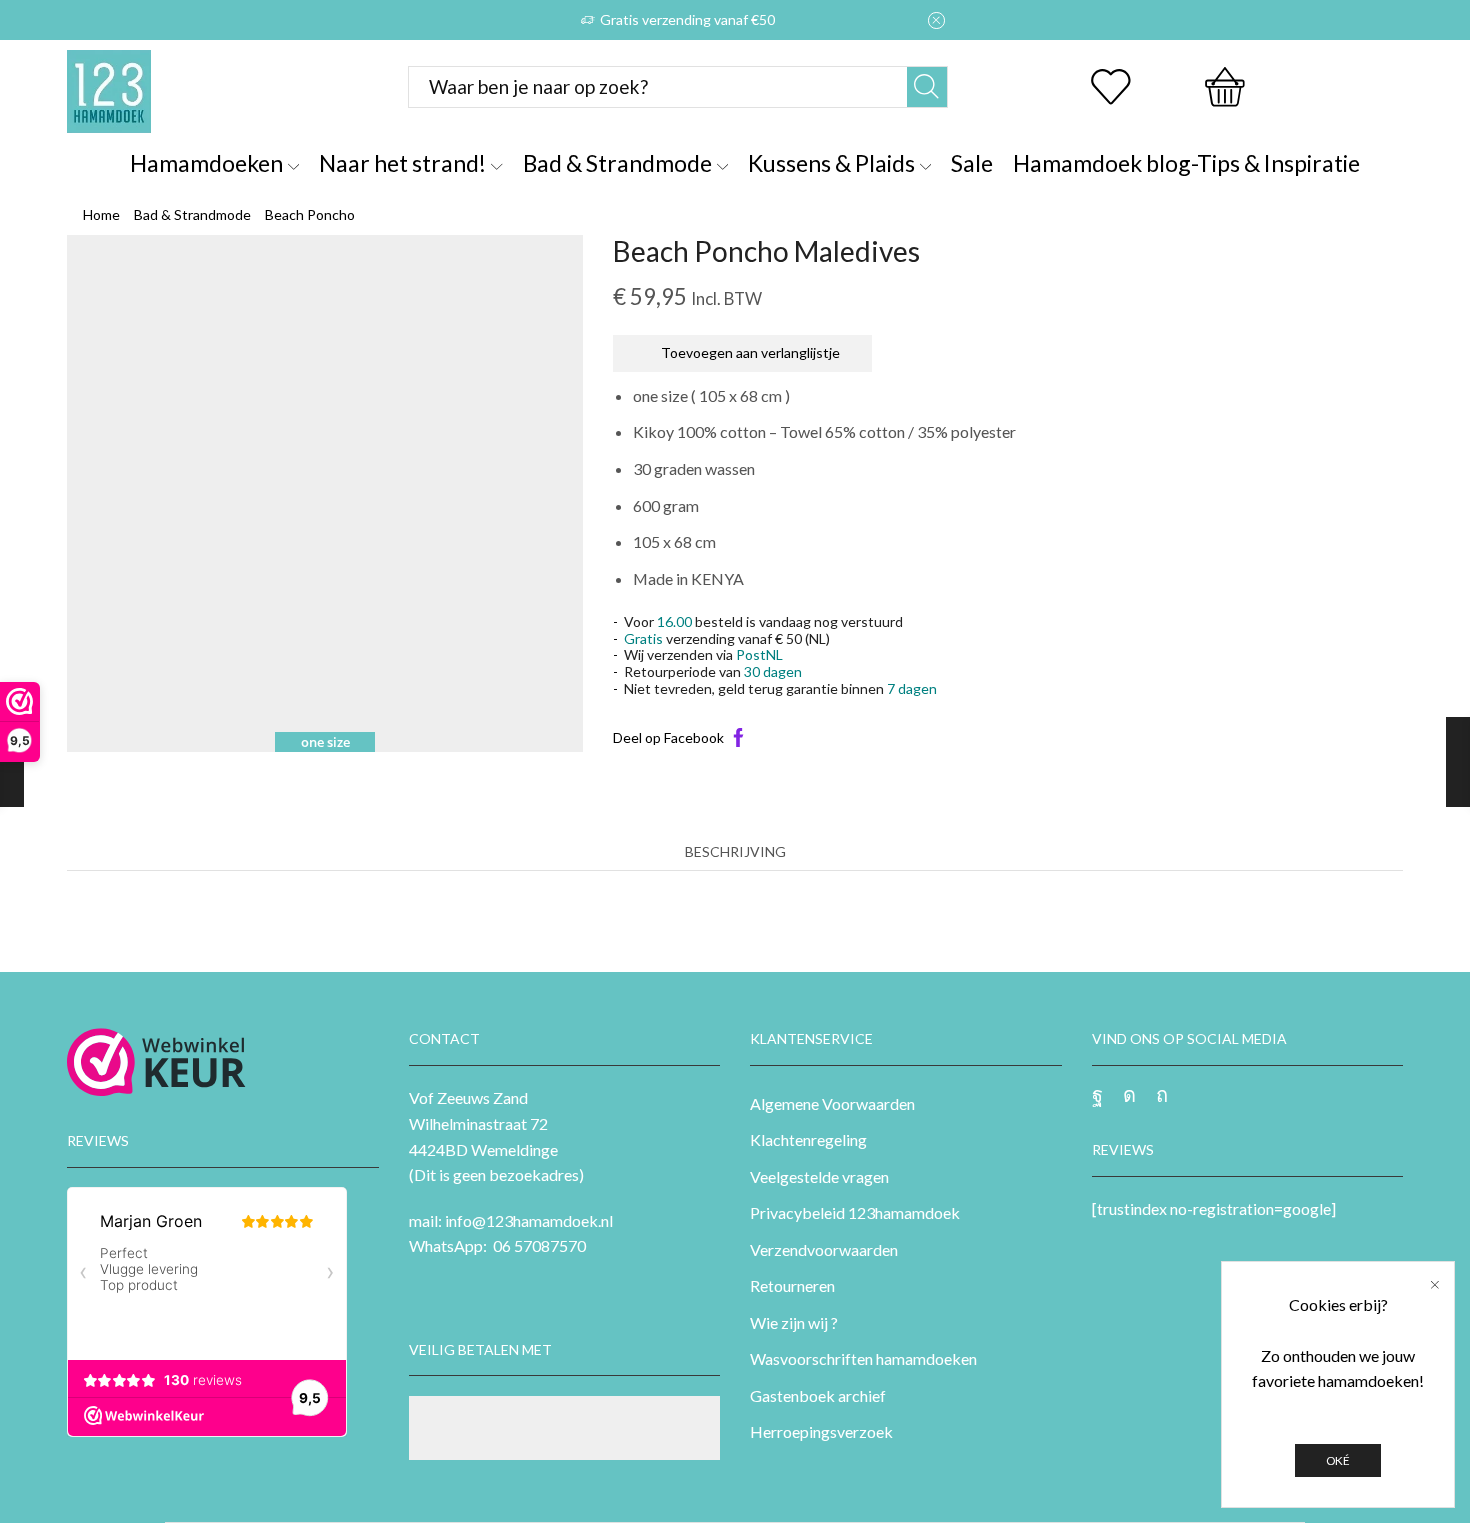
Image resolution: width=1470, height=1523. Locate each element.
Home (101, 214)
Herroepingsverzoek (821, 1431)
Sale (972, 163)
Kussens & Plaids (831, 163)
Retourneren (792, 1285)
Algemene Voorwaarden (832, 1103)
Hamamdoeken (206, 163)
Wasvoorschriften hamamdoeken (863, 1358)
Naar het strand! (402, 163)
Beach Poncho (310, 214)
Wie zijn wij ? (794, 1322)
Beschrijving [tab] (735, 851)
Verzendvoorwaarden (824, 1249)
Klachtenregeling (808, 1139)
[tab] (735, 852)
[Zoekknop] (927, 87)
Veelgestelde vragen (819, 1176)
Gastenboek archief (818, 1395)
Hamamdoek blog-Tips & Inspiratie (1186, 163)
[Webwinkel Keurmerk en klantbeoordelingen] (156, 1062)
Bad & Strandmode (617, 163)
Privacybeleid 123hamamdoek (855, 1212)
